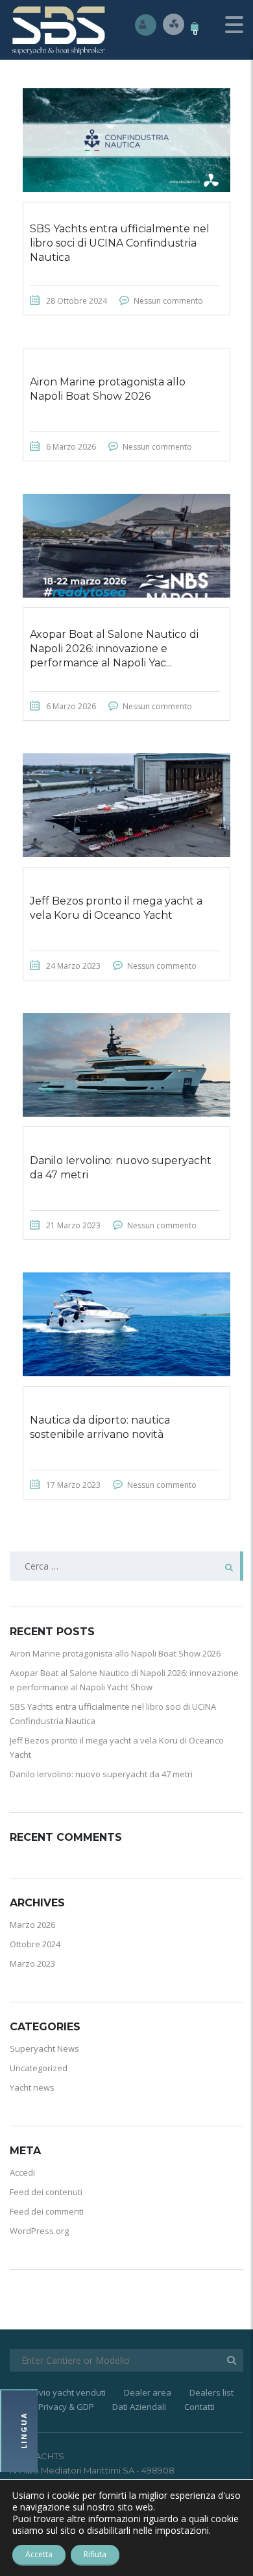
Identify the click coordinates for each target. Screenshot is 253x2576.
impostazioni (182, 2531)
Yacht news (32, 2087)
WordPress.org (39, 2231)
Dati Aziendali (139, 2407)
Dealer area (148, 2392)
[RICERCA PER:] (126, 1566)
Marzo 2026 (32, 1925)
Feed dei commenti (47, 2211)
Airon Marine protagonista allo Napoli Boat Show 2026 (115, 1653)
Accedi (22, 2172)
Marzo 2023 (32, 1963)
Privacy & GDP (66, 2407)
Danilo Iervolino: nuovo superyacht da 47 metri (101, 1774)
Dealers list (211, 2392)
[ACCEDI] (146, 24)
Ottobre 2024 (35, 1944)
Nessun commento (168, 301)
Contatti (199, 2407)
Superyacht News (44, 2048)
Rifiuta (95, 2554)
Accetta (39, 2554)
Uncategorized (39, 2068)
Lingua (24, 2431)
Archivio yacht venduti (63, 2392)
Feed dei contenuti (46, 2192)
